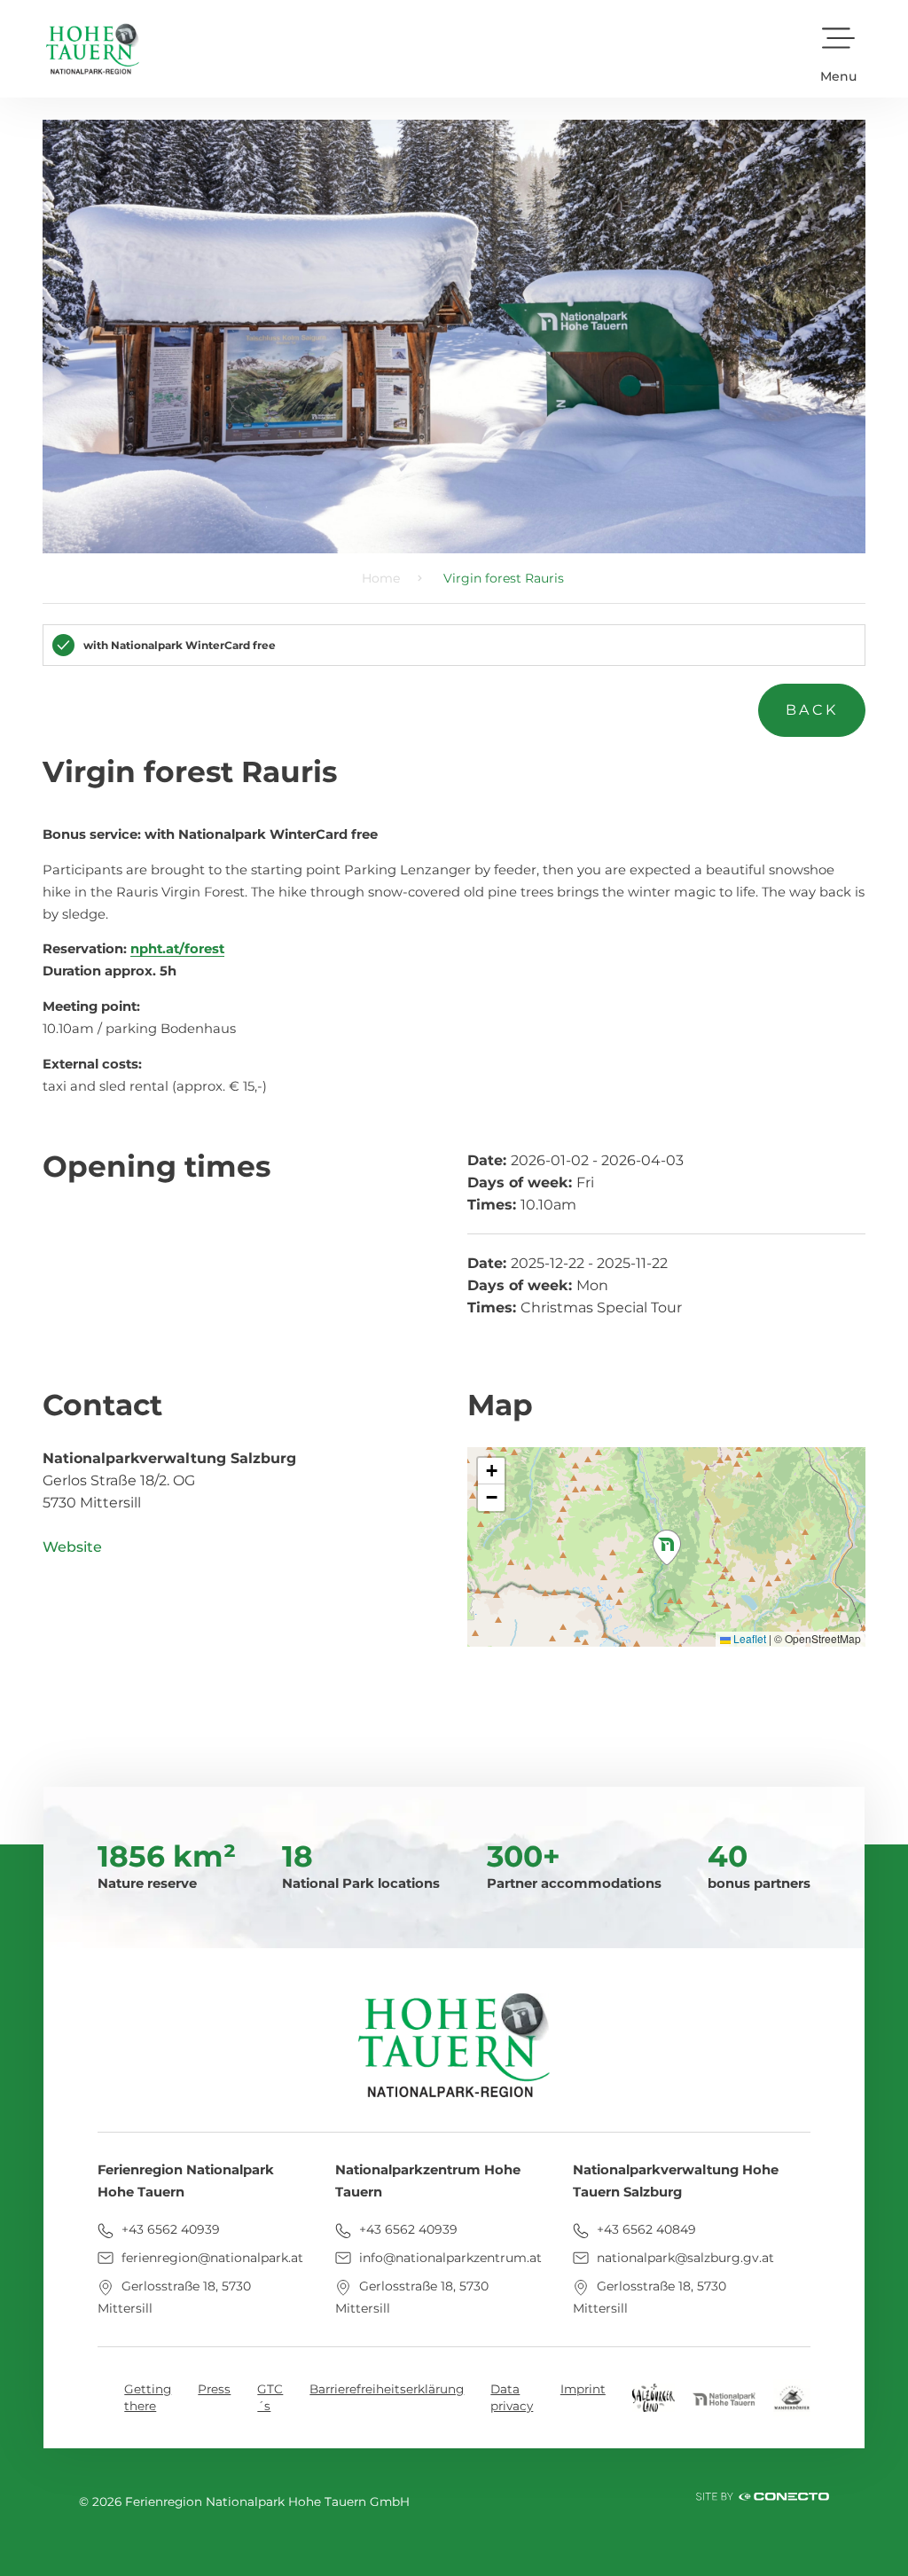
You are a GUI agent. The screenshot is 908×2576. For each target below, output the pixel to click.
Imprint (583, 2389)
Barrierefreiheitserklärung (387, 2389)
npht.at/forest (177, 949)
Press (214, 2389)
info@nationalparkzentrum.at (449, 2258)
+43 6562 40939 (169, 2229)
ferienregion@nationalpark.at (211, 2258)
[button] (838, 49)
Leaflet (748, 1638)
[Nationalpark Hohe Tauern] (724, 2398)
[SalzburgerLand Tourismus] (654, 2396)
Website (72, 1547)
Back (812, 710)
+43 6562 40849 (645, 2229)
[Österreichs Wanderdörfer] (792, 2396)
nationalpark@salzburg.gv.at (684, 2258)
